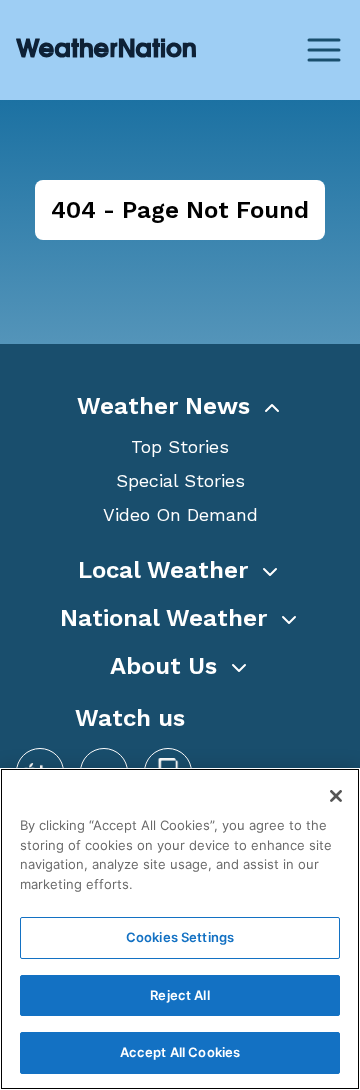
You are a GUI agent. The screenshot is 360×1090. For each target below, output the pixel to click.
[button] (180, 406)
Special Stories (180, 480)
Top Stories (180, 446)
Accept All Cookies (180, 1052)
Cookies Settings (180, 937)
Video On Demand (180, 514)
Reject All (179, 995)
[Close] (336, 796)
